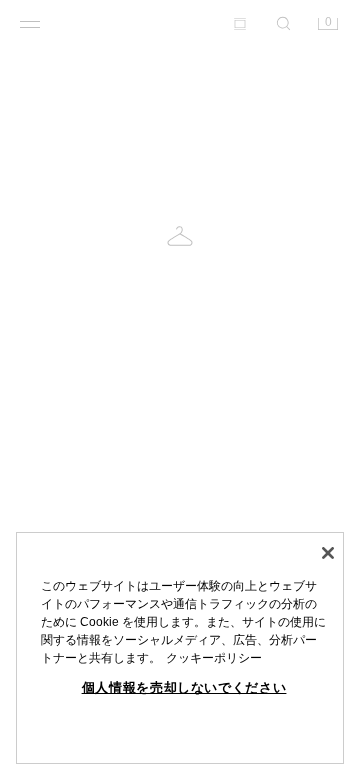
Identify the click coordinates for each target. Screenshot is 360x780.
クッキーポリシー (214, 658)
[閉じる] (328, 553)
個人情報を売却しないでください (184, 687)
